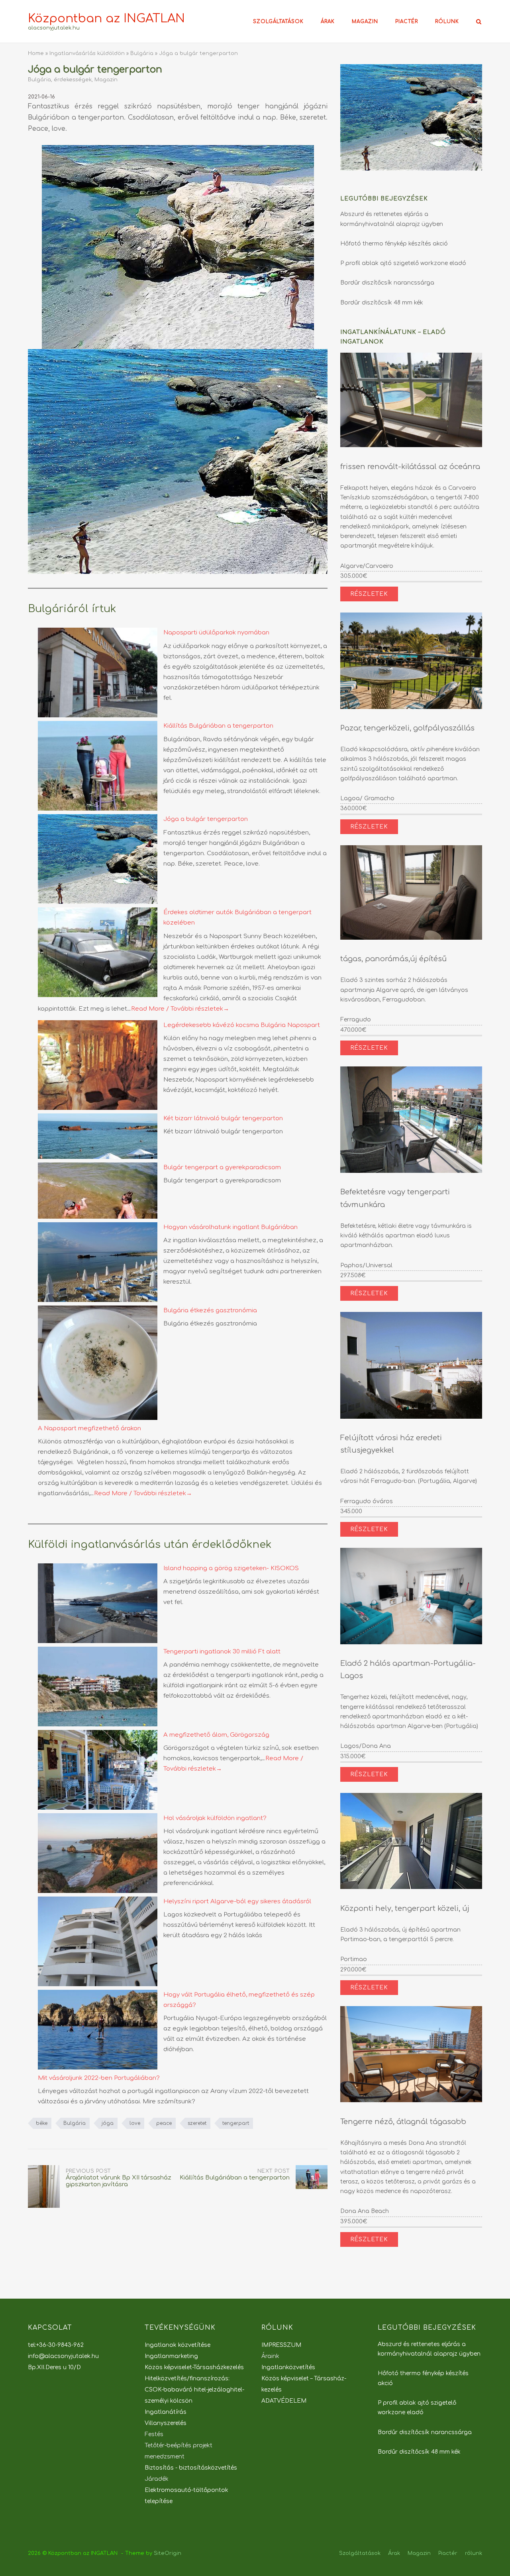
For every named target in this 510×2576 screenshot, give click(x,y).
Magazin (365, 22)
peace (164, 2123)
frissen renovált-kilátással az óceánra (410, 467)
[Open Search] (479, 22)
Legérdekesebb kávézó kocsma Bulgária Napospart (242, 1025)
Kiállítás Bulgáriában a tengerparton (218, 726)
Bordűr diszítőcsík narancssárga (387, 283)
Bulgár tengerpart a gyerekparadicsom (222, 1167)
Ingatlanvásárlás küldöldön (87, 53)
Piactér (407, 22)
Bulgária (142, 53)
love (135, 2123)
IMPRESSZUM (281, 2345)
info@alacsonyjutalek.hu (63, 2356)
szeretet (197, 2123)
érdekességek (73, 80)
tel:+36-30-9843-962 (56, 2345)
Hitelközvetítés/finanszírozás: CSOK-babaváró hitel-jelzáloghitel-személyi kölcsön (194, 2390)
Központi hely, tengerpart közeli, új (405, 1908)
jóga (108, 2123)
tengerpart (236, 2123)
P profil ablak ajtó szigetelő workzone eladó (403, 263)
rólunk (447, 22)
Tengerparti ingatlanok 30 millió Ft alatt (222, 1652)
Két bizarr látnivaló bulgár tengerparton (223, 1118)
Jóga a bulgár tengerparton (206, 819)
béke (42, 2123)
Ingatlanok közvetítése (178, 2345)
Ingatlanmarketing (171, 2356)
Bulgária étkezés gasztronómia (210, 1311)
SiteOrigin (168, 2553)
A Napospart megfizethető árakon (89, 1428)
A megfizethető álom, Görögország (216, 1735)
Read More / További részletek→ (180, 1009)
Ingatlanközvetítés (288, 2367)
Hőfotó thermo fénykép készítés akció (394, 244)
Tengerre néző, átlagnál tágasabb (403, 2122)
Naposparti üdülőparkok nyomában (216, 633)
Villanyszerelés (166, 2423)
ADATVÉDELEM (284, 2401)
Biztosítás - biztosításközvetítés (191, 2468)
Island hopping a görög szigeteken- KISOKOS (231, 1568)
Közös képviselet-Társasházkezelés (194, 2367)
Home (36, 53)
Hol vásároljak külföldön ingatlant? (215, 1818)
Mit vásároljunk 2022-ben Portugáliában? (99, 2078)
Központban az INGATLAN (106, 19)
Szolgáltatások (278, 22)
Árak (328, 22)
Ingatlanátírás (166, 2412)
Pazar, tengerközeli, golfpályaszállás (407, 728)
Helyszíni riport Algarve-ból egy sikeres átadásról (237, 1902)
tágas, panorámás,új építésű (393, 959)
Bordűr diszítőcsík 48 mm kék (382, 303)
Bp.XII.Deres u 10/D (54, 2367)
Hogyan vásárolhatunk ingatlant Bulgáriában (230, 1227)
